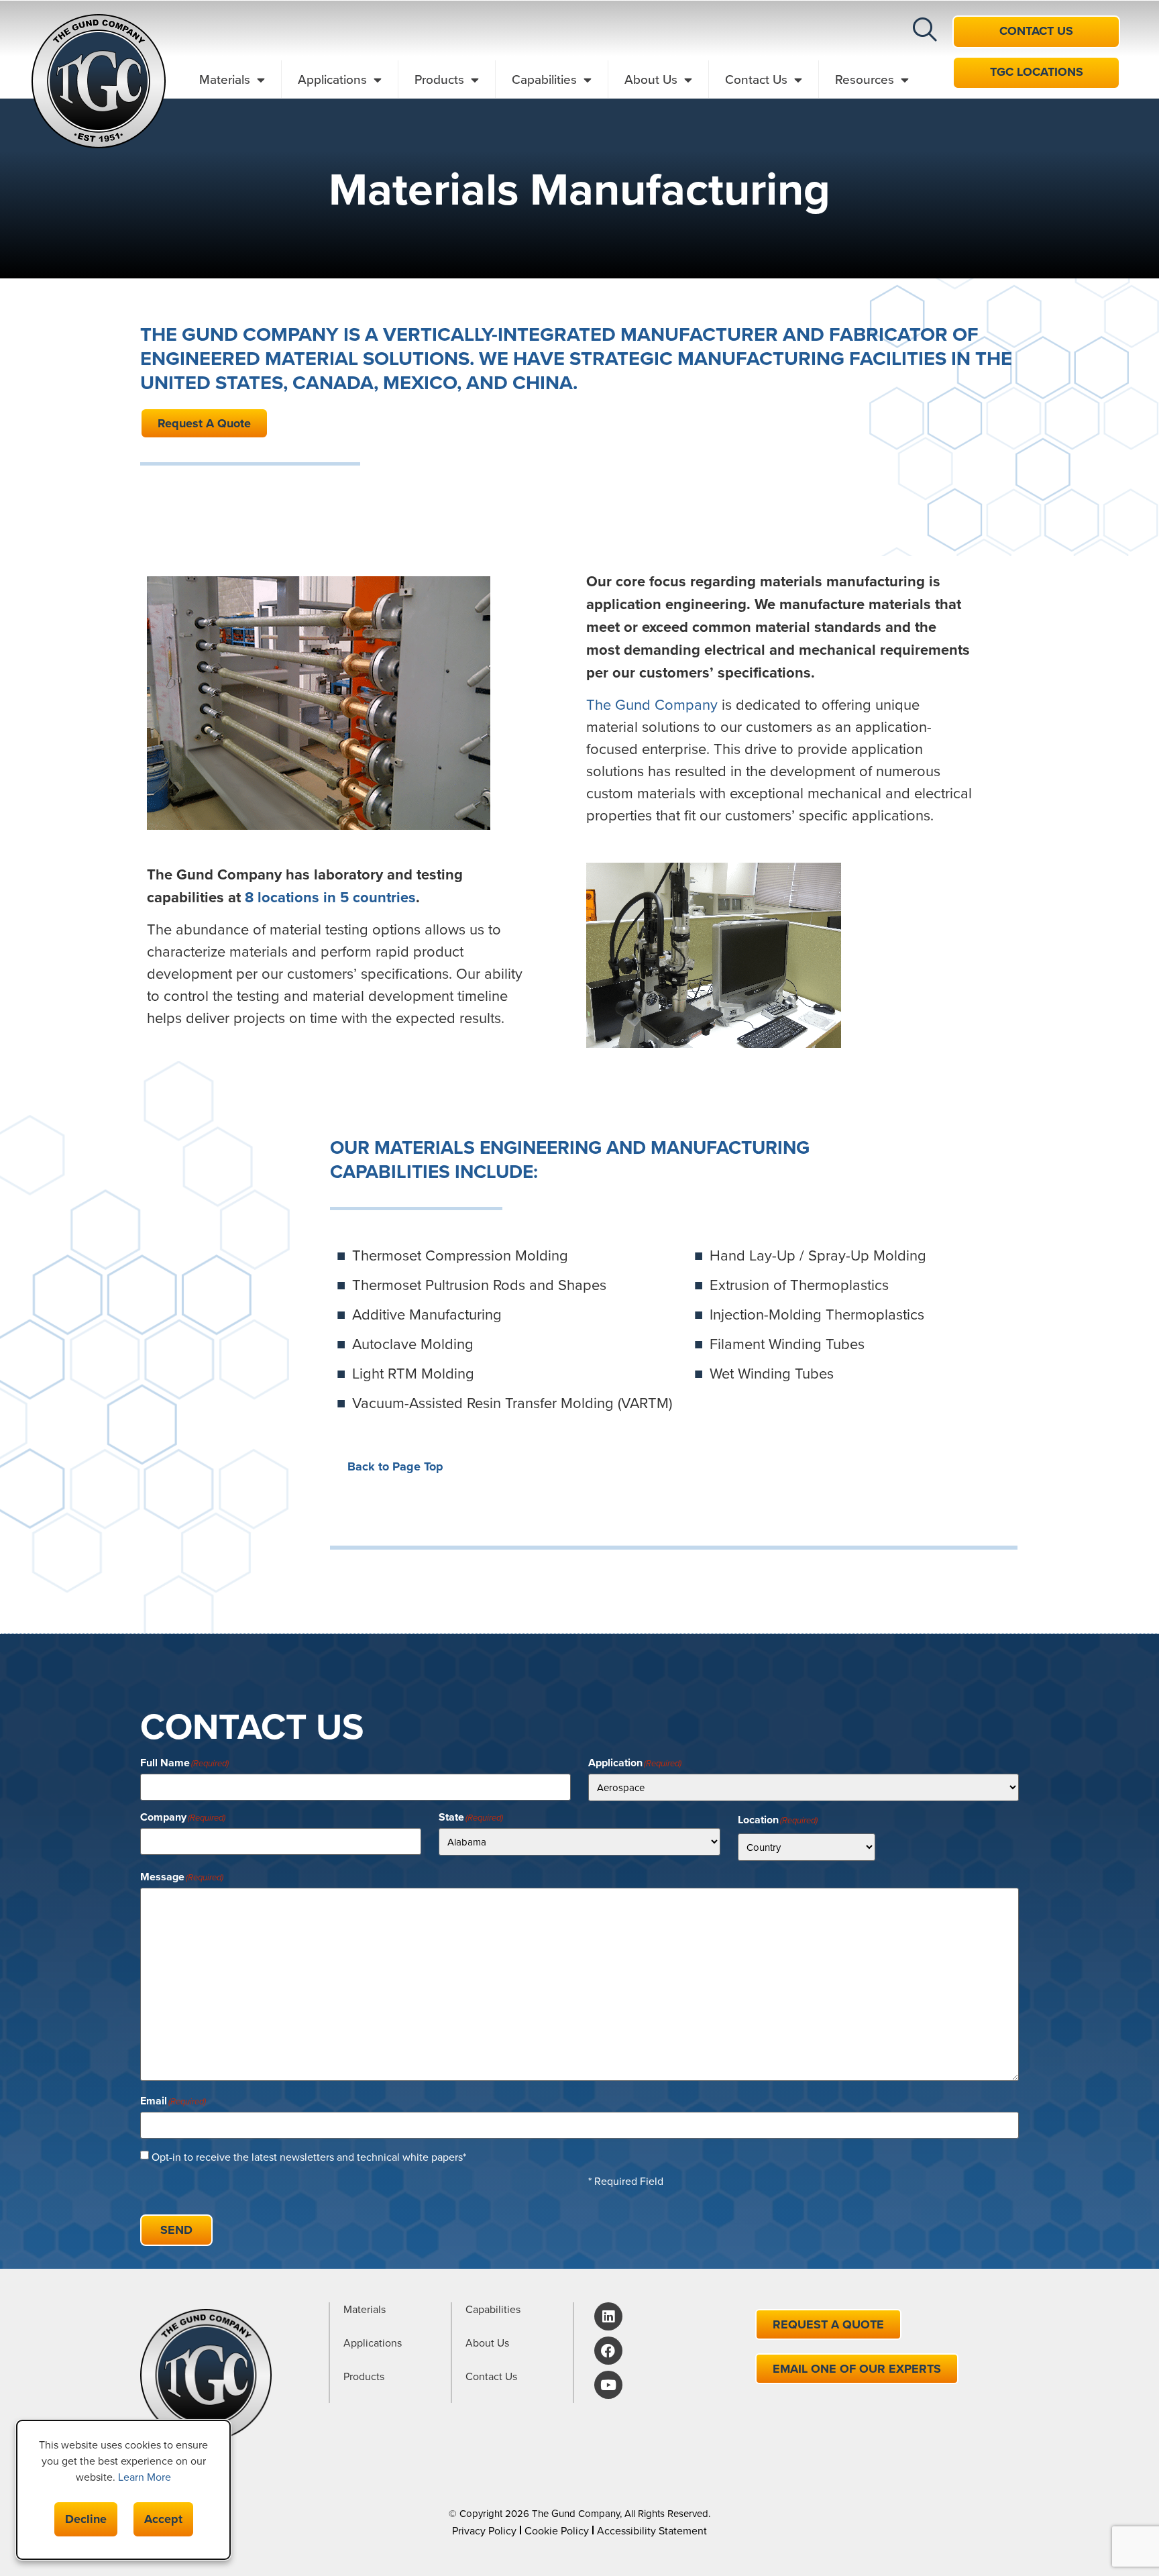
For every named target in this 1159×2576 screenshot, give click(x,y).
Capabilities (544, 79)
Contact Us (756, 79)
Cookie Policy (557, 2530)
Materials (225, 79)
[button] (925, 30)
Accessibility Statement (652, 2530)
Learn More (145, 2477)
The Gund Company (652, 704)
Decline (86, 2519)
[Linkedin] (608, 2316)
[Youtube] (608, 2385)
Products (439, 79)
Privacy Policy (484, 2530)
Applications (332, 79)
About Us (651, 79)
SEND (176, 2230)
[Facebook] (608, 2351)
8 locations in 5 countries (330, 897)
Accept (163, 2519)
